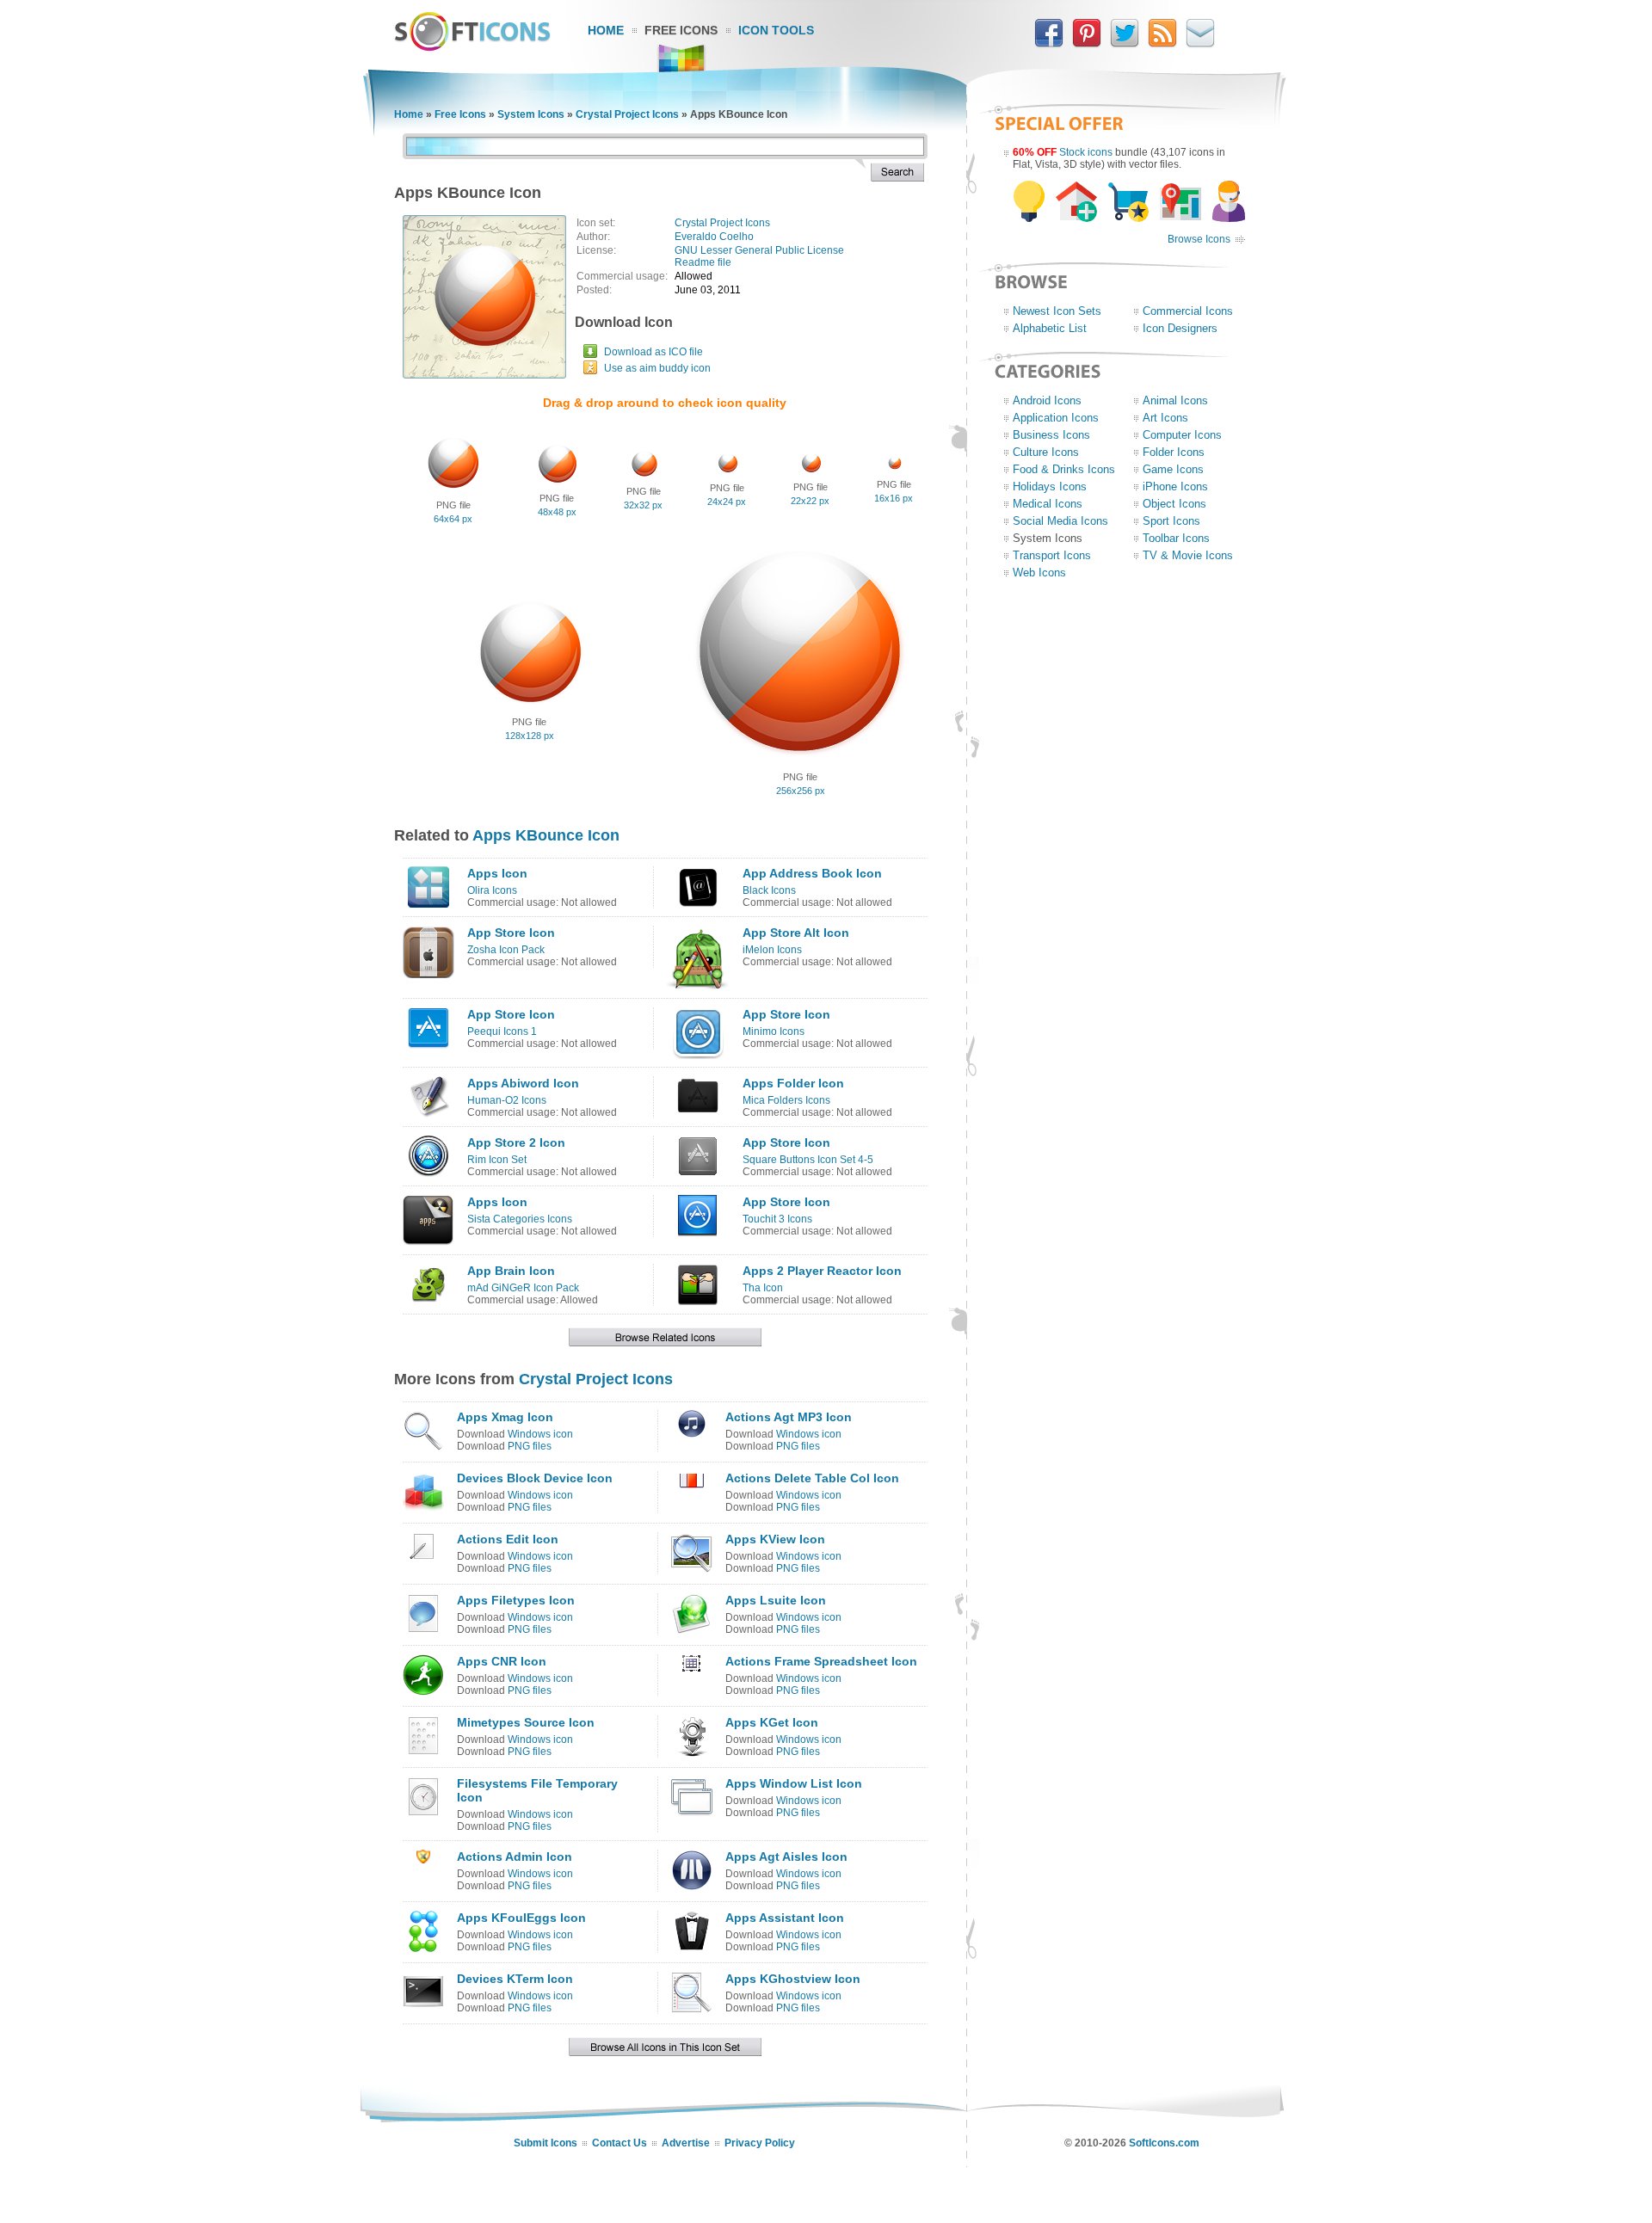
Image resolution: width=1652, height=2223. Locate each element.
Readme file (703, 262)
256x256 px (801, 791)
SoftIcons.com (1164, 2143)
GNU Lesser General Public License (759, 250)
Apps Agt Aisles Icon (786, 1857)
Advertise (686, 2143)
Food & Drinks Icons (1064, 469)
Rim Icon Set (497, 1160)
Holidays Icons (1050, 486)
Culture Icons (1046, 452)
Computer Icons (1182, 435)
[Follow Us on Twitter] (1125, 44)
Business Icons (1051, 435)
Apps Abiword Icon (523, 1083)
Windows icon (540, 1434)
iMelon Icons (772, 950)
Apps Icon (497, 873)
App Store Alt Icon (796, 933)
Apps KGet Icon (772, 1722)
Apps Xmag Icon (505, 1417)
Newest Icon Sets (1057, 311)
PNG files (530, 1446)
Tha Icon (763, 1288)
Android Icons (1047, 400)
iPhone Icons (1175, 486)
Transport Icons (1052, 555)
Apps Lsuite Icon (776, 1600)
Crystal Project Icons (627, 114)
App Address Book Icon (812, 873)
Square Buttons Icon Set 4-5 (808, 1160)
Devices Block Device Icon (535, 1478)
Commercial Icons (1188, 311)
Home (606, 30)
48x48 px (557, 512)
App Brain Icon (511, 1271)
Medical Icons (1048, 504)
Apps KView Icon (775, 1539)
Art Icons (1165, 418)
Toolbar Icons (1176, 538)
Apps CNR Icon (502, 1661)
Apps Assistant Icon (785, 1918)
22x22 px (810, 501)
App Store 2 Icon (516, 1142)
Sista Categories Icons (520, 1219)
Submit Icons (546, 2143)
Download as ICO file (653, 352)
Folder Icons (1174, 452)
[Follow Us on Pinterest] (1087, 44)
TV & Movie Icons (1188, 555)
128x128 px (530, 736)
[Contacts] (1200, 44)
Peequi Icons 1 (502, 1031)
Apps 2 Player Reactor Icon (822, 1271)
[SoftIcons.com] (472, 47)
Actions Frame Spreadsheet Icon (821, 1661)
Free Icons (681, 30)
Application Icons (1056, 418)
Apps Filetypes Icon (516, 1600)
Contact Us (619, 2143)
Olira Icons (492, 890)
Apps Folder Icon (793, 1083)
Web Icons (1039, 573)
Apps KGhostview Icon (793, 1979)
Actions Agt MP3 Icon (789, 1417)
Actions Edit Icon (508, 1539)
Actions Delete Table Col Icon (812, 1478)
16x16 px (894, 498)
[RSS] (1162, 44)
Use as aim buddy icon (657, 368)
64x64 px (453, 519)
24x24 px (727, 502)
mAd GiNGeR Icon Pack (523, 1288)
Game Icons (1173, 469)
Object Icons (1174, 504)
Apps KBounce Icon (546, 835)
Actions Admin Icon (515, 1857)
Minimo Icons (774, 1031)
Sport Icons (1171, 521)
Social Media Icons (1060, 521)
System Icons (531, 114)
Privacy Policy (760, 2143)
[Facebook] (1049, 44)
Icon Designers (1180, 328)
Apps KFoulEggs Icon (521, 1918)
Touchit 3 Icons (777, 1219)
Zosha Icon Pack (506, 950)
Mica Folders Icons (786, 1100)
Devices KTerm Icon (515, 1979)
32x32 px (643, 505)
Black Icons (769, 890)
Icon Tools (776, 30)
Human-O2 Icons (507, 1100)
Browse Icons (1199, 239)
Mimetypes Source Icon (526, 1722)
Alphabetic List (1050, 328)
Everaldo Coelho (714, 237)
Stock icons (1086, 152)
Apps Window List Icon (794, 1783)
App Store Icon (511, 933)
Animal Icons (1175, 400)
